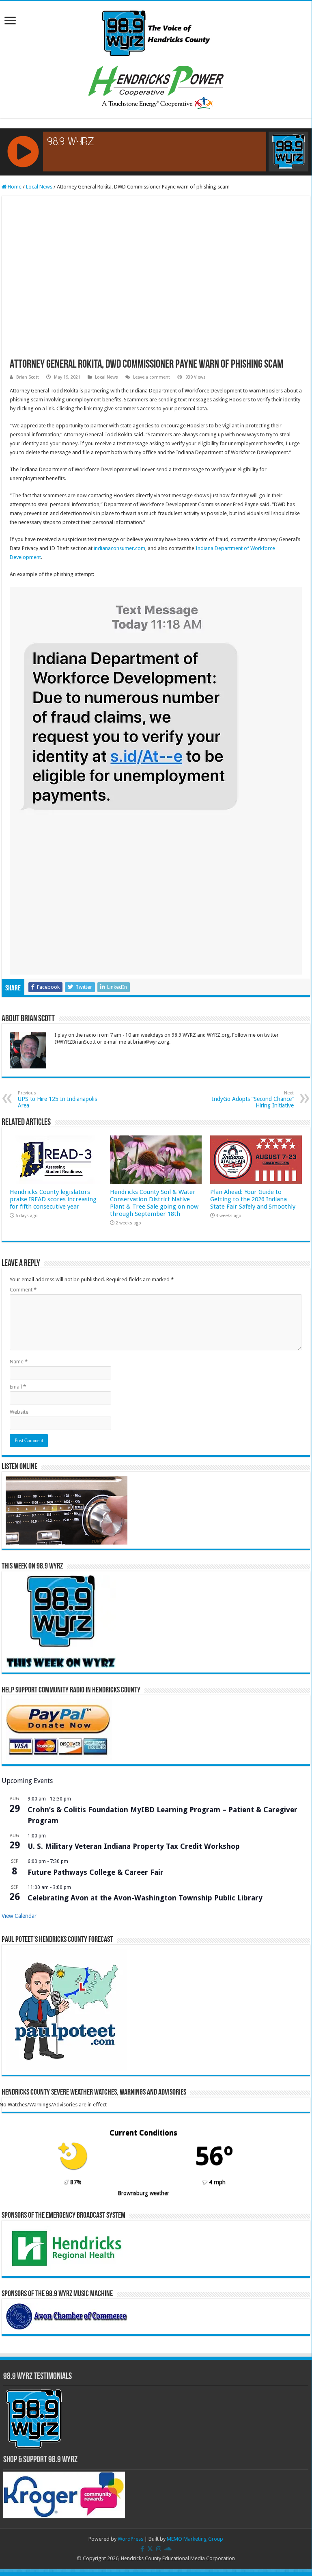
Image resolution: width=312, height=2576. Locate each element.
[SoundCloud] (168, 2549)
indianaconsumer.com (119, 548)
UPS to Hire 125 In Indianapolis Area (57, 1100)
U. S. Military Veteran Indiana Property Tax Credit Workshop (134, 1846)
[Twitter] (150, 2549)
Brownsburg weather (143, 2193)
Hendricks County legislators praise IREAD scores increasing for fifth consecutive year (53, 1199)
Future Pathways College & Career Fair (96, 1872)
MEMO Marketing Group (195, 2539)
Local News (39, 187)
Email (18, 1387)
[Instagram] (159, 2549)
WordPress (130, 2539)
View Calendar (19, 1916)
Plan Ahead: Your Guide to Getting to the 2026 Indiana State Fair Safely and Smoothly (253, 1199)
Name (19, 1362)
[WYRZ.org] (156, 32)
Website (19, 1412)
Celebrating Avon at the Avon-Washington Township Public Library (145, 1898)
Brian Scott (28, 377)
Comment (23, 1290)
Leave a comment (152, 377)
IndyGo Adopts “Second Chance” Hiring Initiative (253, 1100)
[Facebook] (142, 2549)
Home (14, 187)
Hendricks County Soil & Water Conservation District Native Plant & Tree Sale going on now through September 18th (154, 1203)
